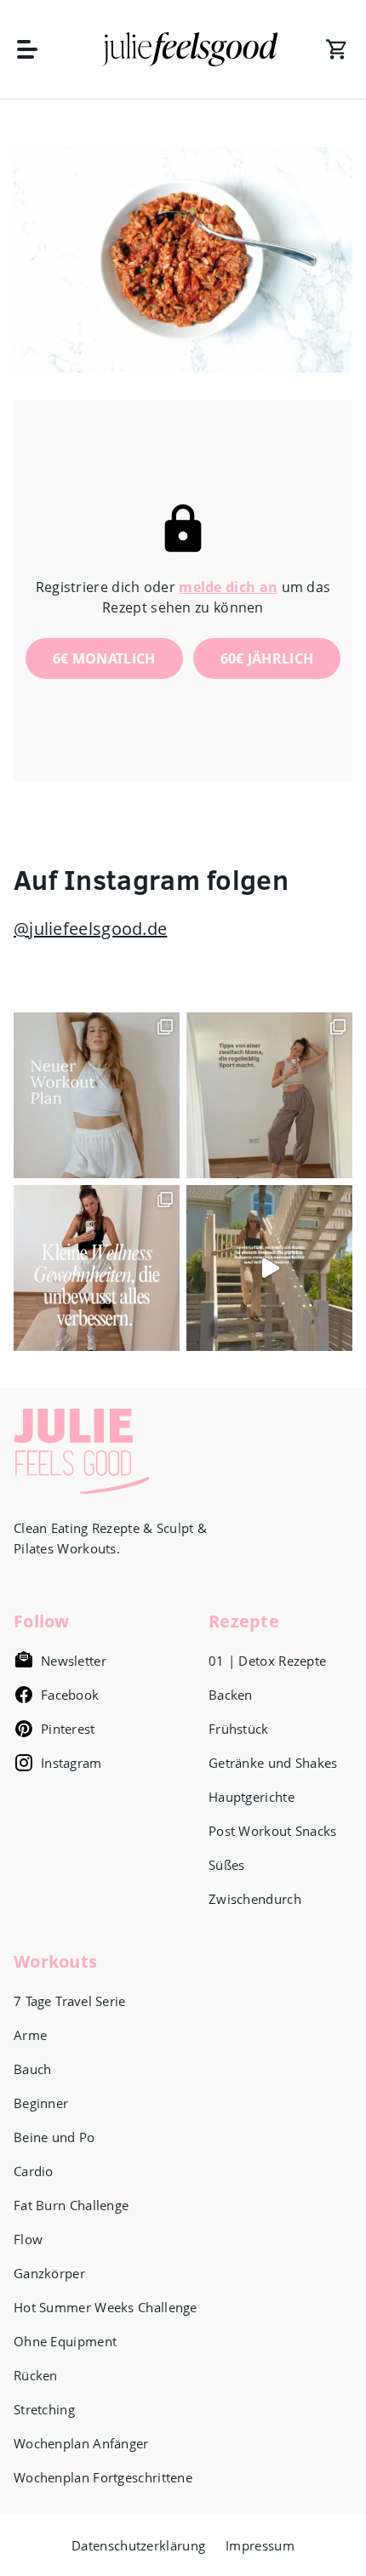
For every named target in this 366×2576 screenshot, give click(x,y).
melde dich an (228, 587)
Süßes (227, 1865)
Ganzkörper (49, 2273)
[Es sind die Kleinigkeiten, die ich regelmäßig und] (97, 1268)
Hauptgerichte (252, 1797)
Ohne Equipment (65, 2341)
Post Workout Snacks (273, 1831)
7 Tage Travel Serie (70, 2001)
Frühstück (239, 1729)
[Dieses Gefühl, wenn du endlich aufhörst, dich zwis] (269, 1268)
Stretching (44, 2409)
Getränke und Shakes (273, 1763)
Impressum (260, 2545)
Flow (28, 2239)
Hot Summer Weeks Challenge (106, 2307)
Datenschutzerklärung (138, 2545)
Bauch (33, 2069)
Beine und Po (54, 2137)
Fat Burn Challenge (71, 2205)
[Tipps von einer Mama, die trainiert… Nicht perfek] (269, 1095)
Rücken (36, 2375)
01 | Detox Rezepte (267, 1661)
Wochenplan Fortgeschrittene (103, 2477)
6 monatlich (104, 658)
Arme (30, 2035)
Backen (231, 1695)
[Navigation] (36, 49)
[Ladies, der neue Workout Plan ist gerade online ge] (97, 1095)
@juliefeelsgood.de (90, 929)
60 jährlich (267, 658)
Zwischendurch (255, 1899)
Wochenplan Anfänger (81, 2443)
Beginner (41, 2103)
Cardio (34, 2171)
